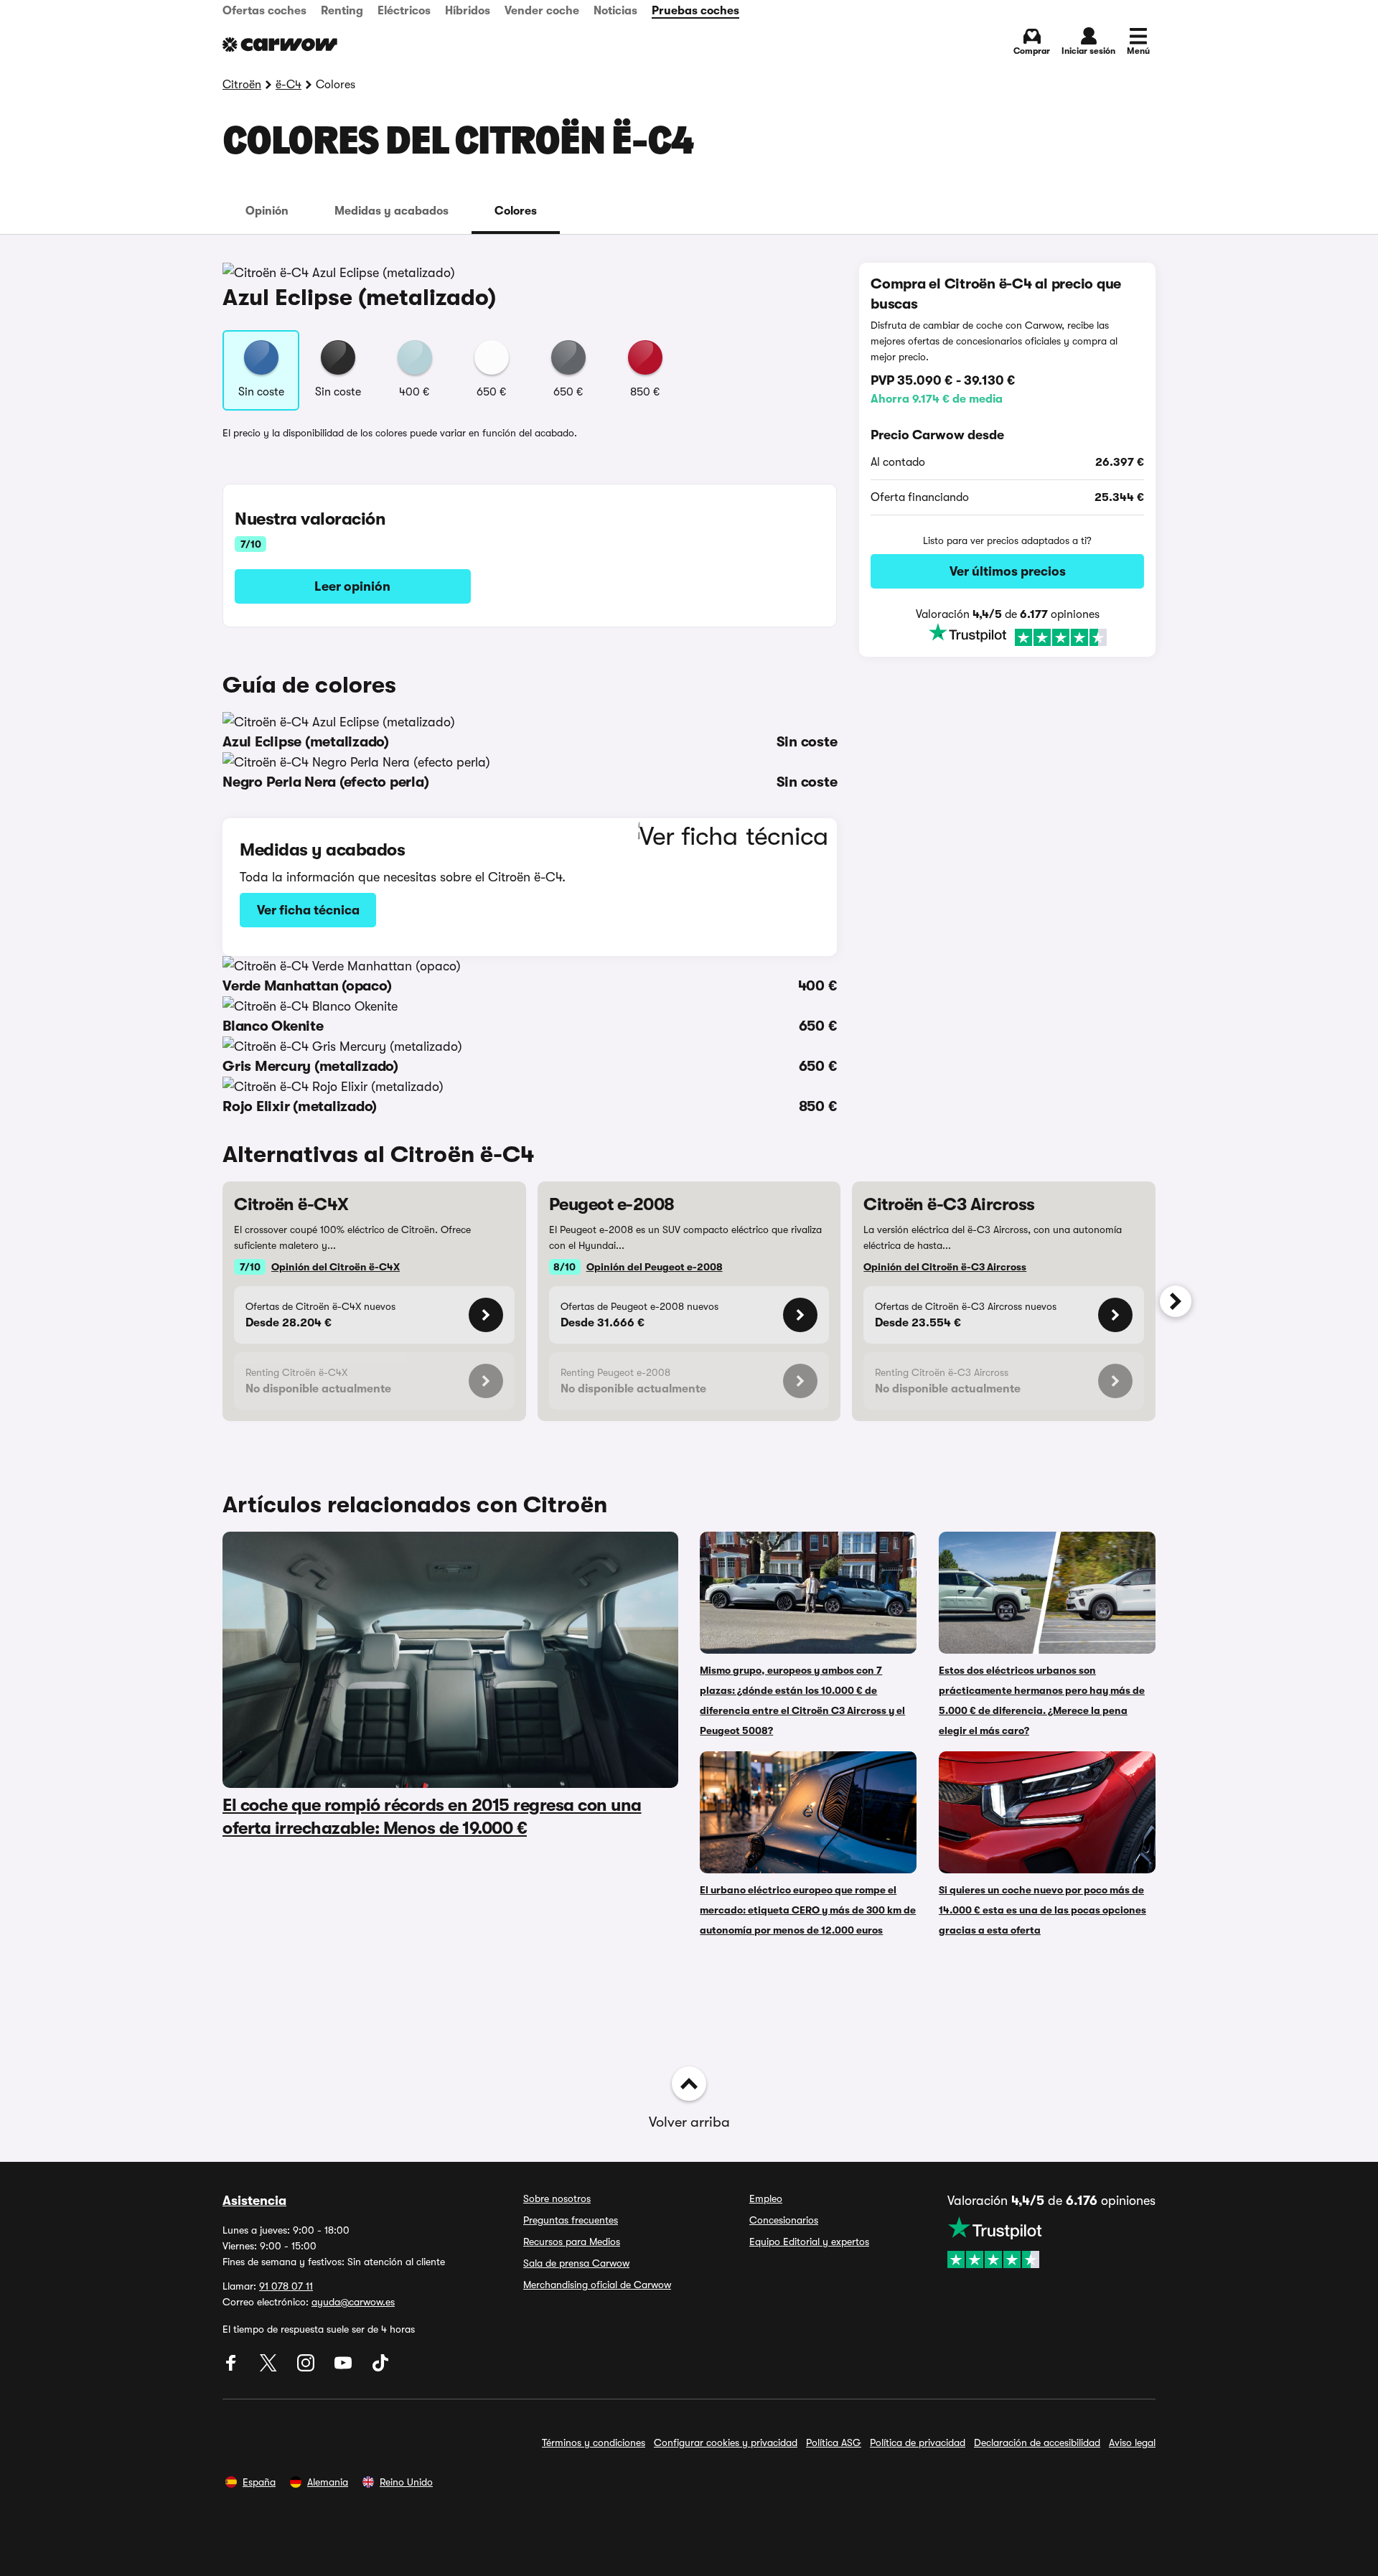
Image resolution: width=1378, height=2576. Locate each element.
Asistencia (254, 2201)
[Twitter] (270, 2368)
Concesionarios (784, 2220)
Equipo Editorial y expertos (809, 2242)
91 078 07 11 (286, 2286)
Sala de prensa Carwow (576, 2263)
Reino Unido (406, 2482)
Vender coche (542, 11)
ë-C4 (289, 85)
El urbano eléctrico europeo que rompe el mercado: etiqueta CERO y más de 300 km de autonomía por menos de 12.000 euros (808, 1910)
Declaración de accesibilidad (1037, 2442)
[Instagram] (307, 2368)
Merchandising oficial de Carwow (597, 2285)
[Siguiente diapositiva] (1176, 1301)
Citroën (242, 85)
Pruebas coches (695, 11)
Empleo (766, 2198)
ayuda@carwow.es (353, 2302)
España (259, 2482)
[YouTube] (344, 2368)
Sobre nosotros (557, 2198)
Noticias (615, 11)
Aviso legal (1132, 2442)
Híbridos (468, 11)
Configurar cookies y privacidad (726, 2442)
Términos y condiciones (594, 2442)
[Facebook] (233, 2368)
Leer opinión (352, 586)
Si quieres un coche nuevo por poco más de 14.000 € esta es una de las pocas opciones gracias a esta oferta (1042, 1910)
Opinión (267, 211)
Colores (516, 211)
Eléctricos (404, 11)
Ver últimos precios (1008, 571)
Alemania (328, 2482)
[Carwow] (280, 45)
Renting (342, 11)
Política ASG (834, 2442)
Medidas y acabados (392, 211)
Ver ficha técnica (308, 910)
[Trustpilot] (1007, 636)
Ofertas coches (264, 11)
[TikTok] (380, 2368)
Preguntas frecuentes (571, 2220)
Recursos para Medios (572, 2242)
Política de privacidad (918, 2442)
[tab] (267, 211)
